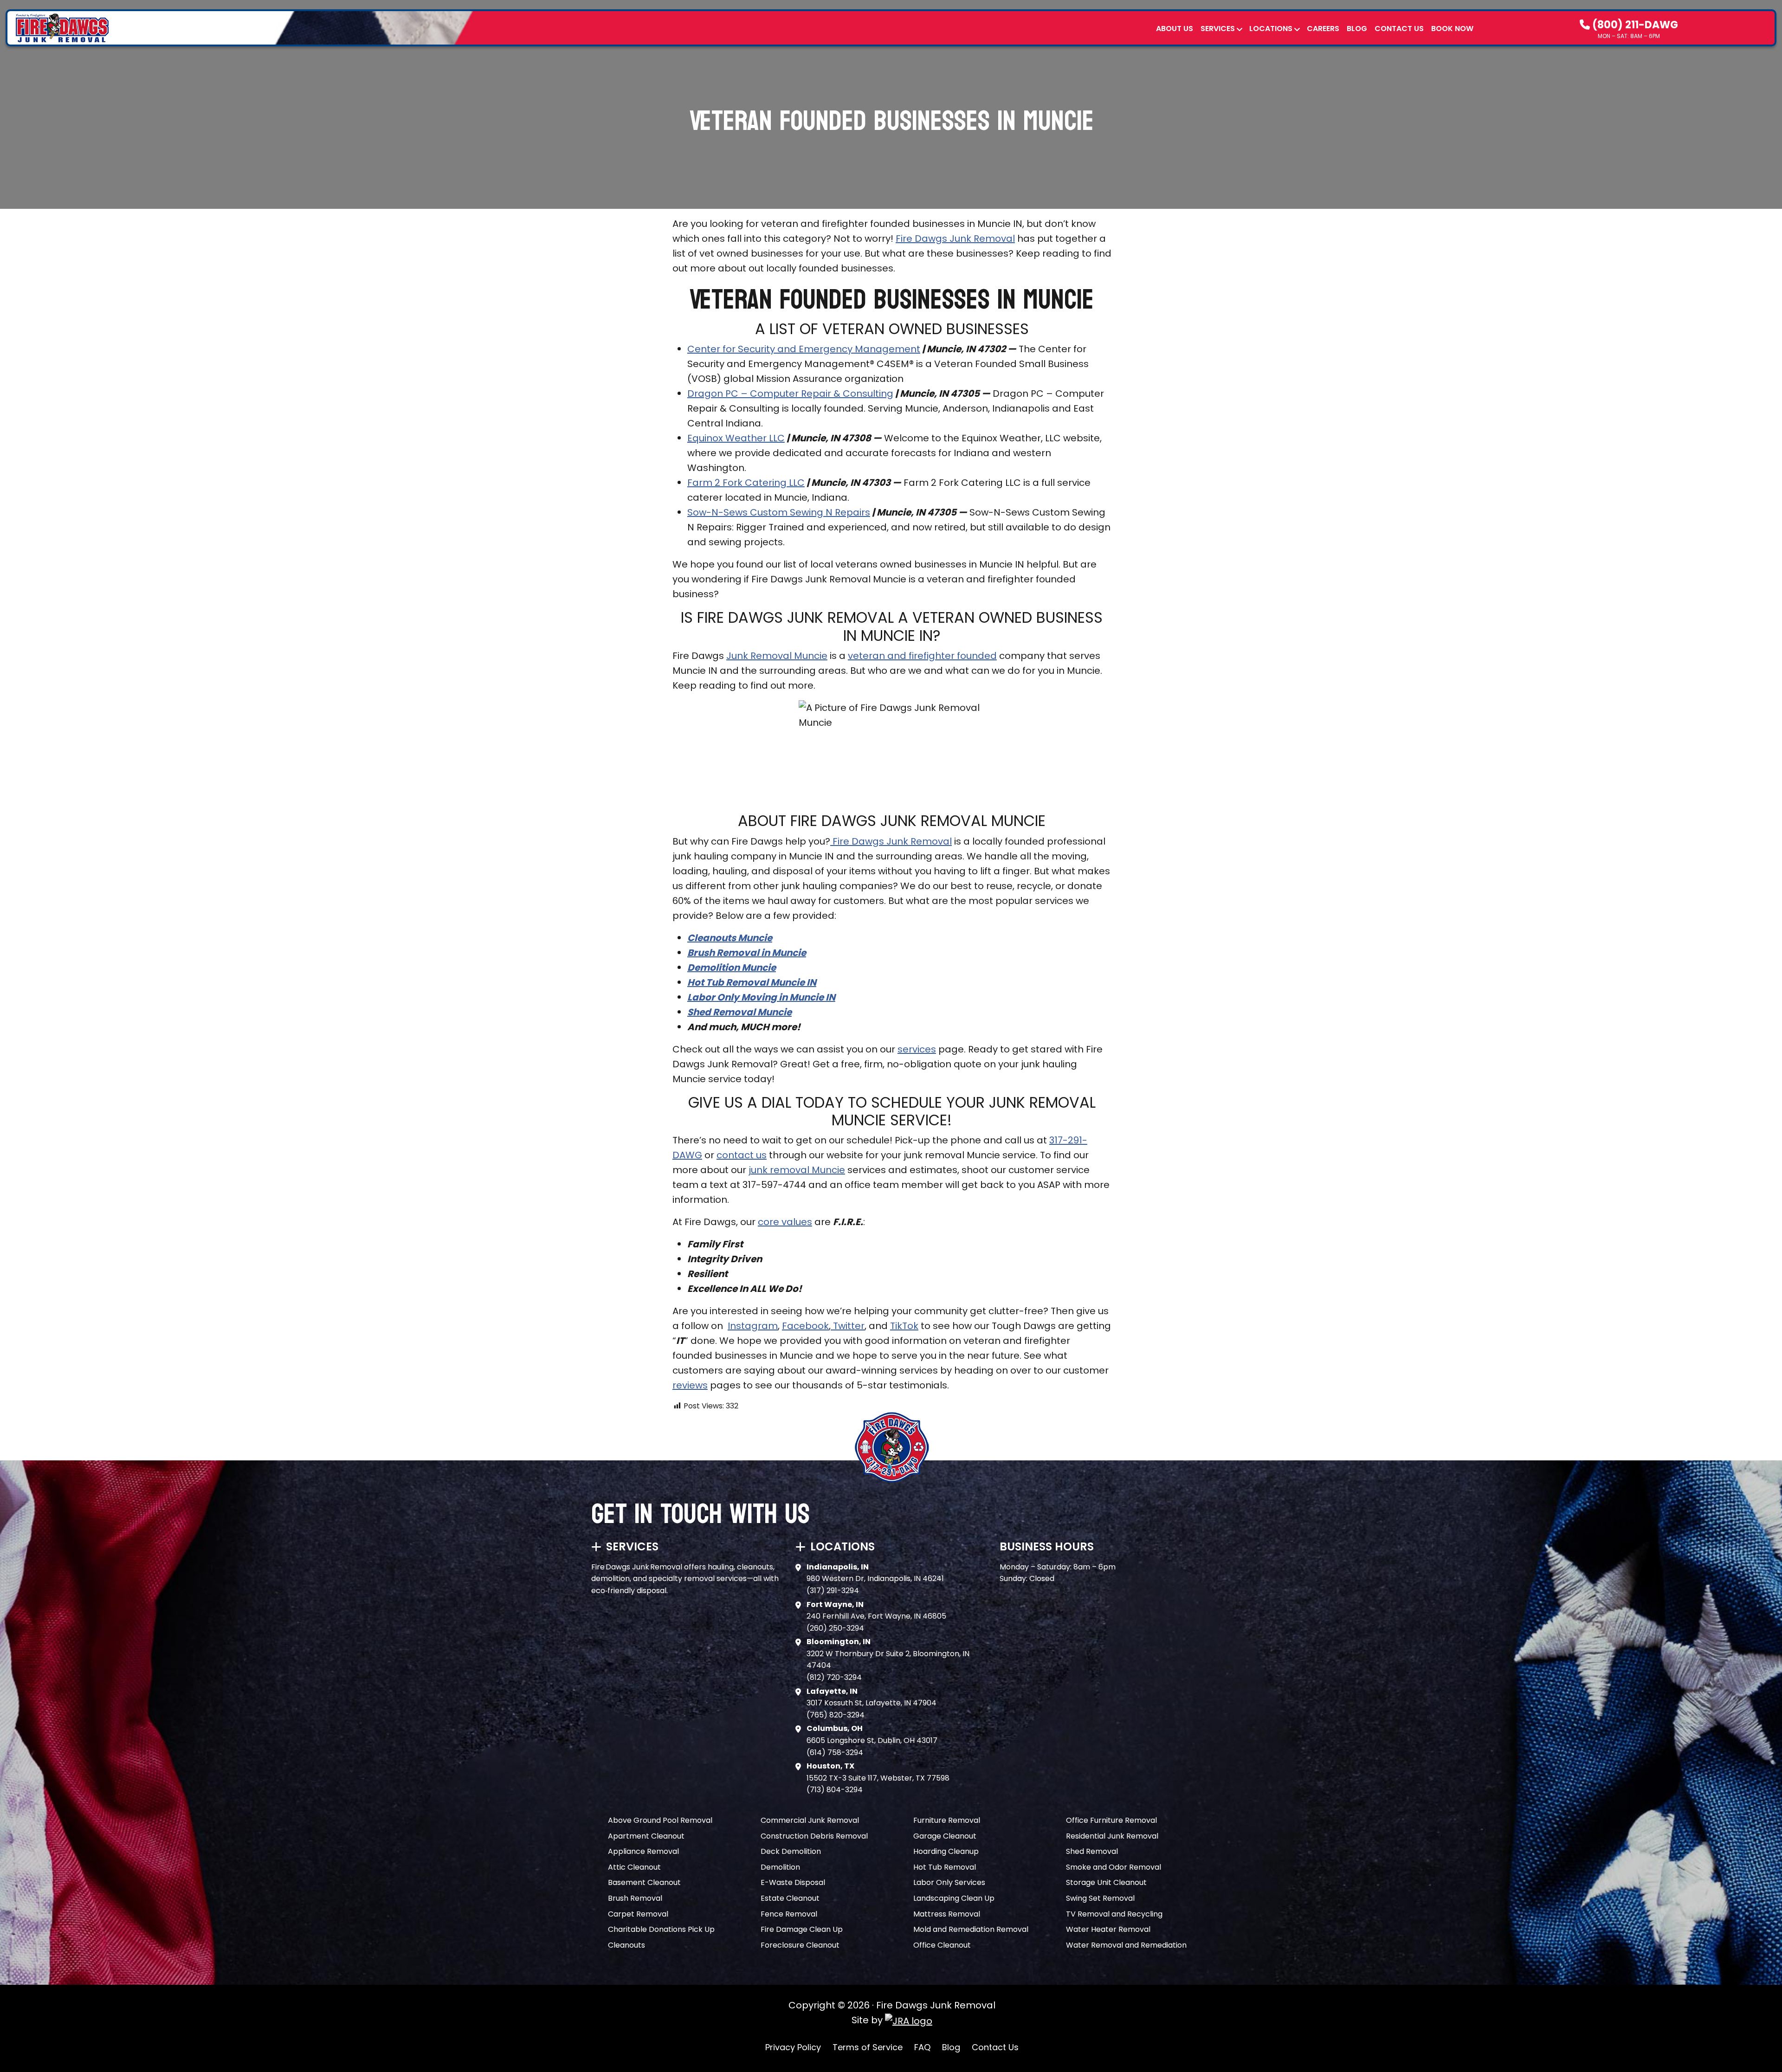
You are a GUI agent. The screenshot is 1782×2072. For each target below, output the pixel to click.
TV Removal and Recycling (1114, 1914)
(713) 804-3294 (835, 1790)
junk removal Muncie (797, 1170)
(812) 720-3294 (834, 1677)
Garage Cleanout (945, 1836)
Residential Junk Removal (1112, 1836)
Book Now (1452, 29)
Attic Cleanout (634, 1867)
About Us (1175, 29)
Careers (1323, 29)
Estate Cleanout (790, 1898)
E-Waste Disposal (793, 1882)
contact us (742, 1155)
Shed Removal (1092, 1851)
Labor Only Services (949, 1882)
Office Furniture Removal (1111, 1820)
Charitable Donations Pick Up (661, 1929)
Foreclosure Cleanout (800, 1945)
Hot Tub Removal (945, 1867)
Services (1218, 29)
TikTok (904, 1326)
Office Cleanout (942, 1945)
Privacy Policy (793, 2047)
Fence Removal (789, 1914)
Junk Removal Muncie (777, 656)
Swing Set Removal (1100, 1898)
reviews (690, 1385)
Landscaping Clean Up (954, 1898)
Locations (1271, 29)
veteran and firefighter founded (922, 656)
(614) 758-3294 (835, 1752)
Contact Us (1399, 29)
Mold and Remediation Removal (971, 1929)
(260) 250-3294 (835, 1628)
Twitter (849, 1326)
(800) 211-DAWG (1634, 25)
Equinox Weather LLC (736, 438)
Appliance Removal (643, 1851)
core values (785, 1222)
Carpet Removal (638, 1914)
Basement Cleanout (644, 1882)
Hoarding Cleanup (946, 1851)
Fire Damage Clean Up (802, 1929)
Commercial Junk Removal (810, 1820)
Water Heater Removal (1108, 1929)
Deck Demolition (791, 1851)
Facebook (805, 1326)
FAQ (922, 2047)
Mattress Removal (947, 1914)
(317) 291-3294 (833, 1591)
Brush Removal (635, 1898)
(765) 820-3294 (836, 1715)
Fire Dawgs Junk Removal (955, 239)
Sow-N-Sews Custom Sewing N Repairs (779, 512)
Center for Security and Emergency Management (804, 349)
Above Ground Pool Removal (660, 1820)
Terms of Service (868, 2047)
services (917, 1049)
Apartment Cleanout (646, 1836)
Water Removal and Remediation (1126, 1945)
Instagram (753, 1326)
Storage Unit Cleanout (1106, 1882)
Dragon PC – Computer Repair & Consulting (790, 394)
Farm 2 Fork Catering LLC (746, 483)
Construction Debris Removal (814, 1836)
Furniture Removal (947, 1820)
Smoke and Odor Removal (1114, 1867)
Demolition (780, 1867)
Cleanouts (626, 1945)
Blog (1357, 29)
